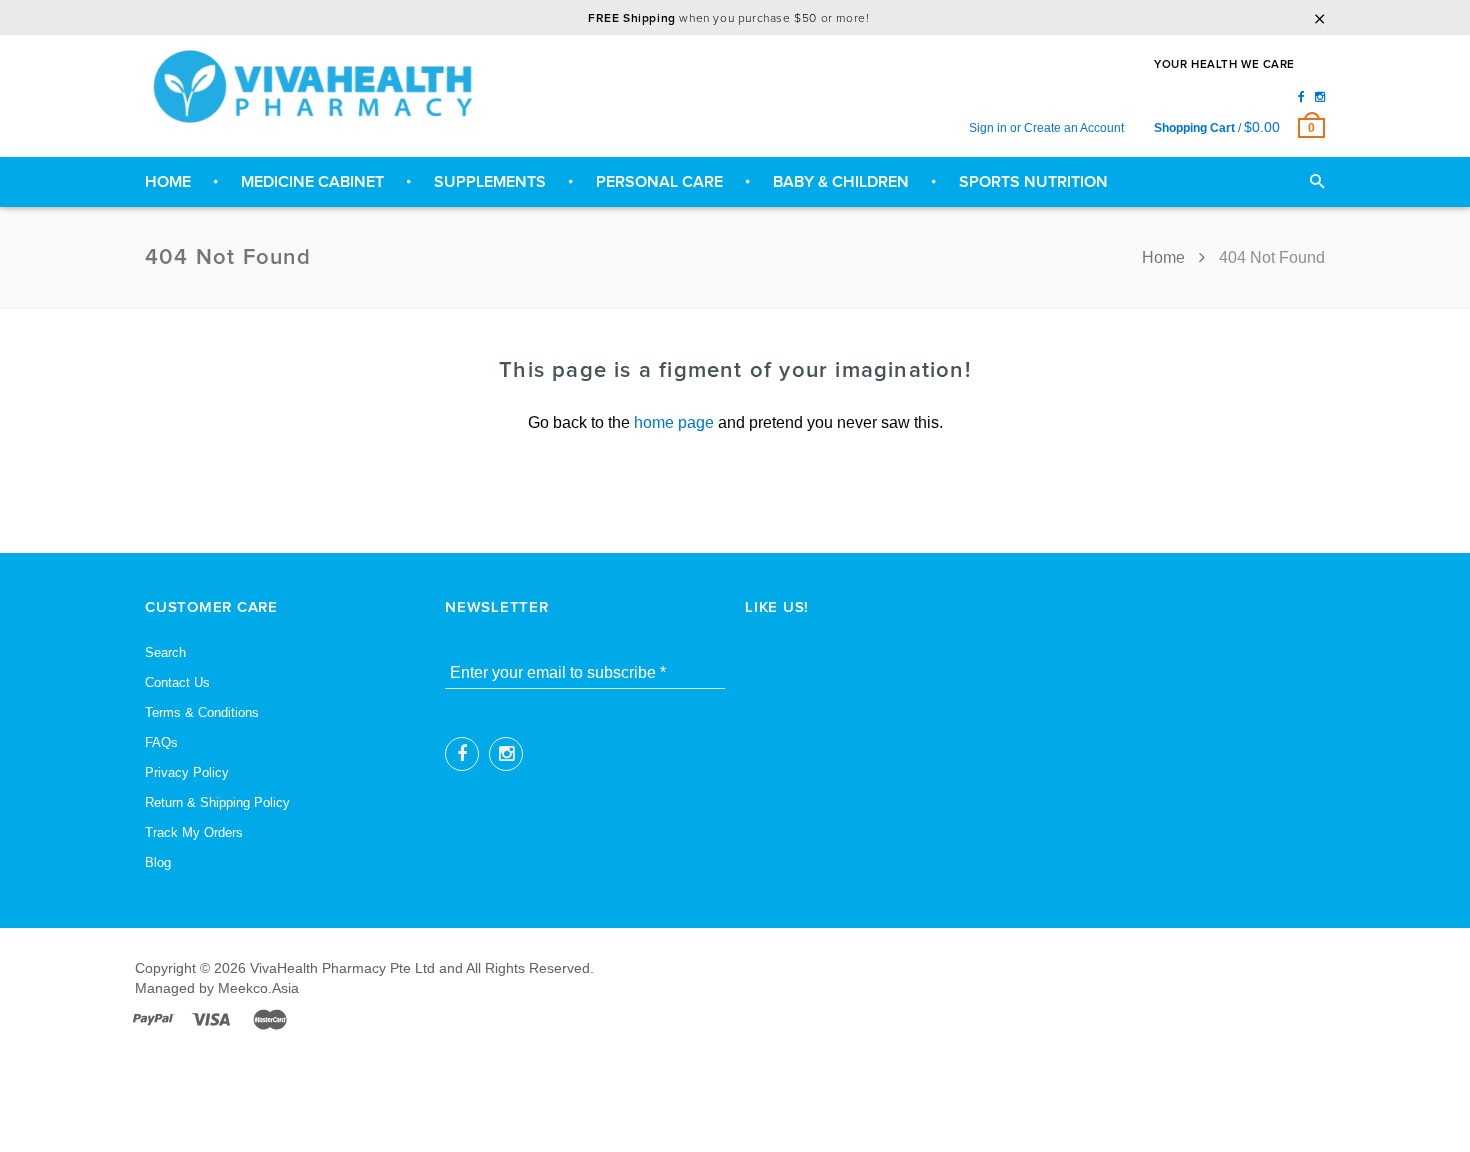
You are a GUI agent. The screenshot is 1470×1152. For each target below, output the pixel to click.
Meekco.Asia (258, 988)
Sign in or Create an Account (1046, 128)
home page (674, 422)
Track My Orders (194, 832)
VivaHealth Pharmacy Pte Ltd (342, 968)
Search (165, 652)
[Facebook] (1301, 97)
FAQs (161, 742)
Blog (158, 862)
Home (1165, 257)
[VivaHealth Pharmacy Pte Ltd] (320, 86)
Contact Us (177, 682)
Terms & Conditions (202, 712)
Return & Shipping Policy (217, 802)
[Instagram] (1320, 97)
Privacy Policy (187, 772)
